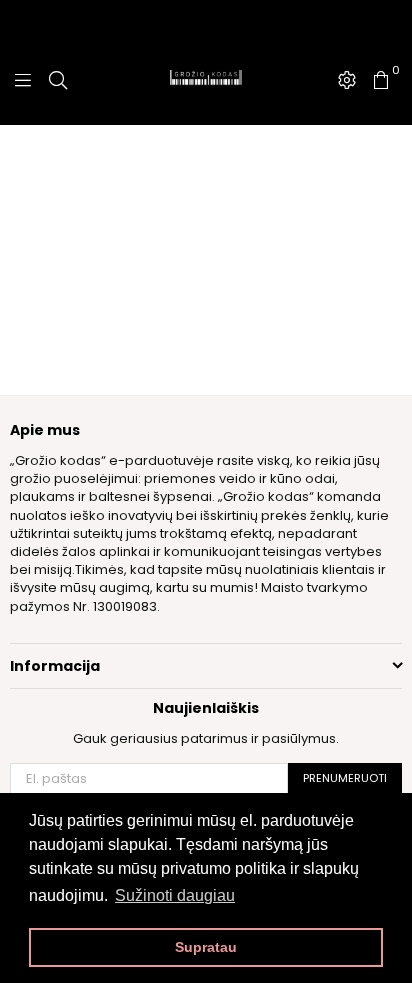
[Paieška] (58, 80)
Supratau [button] (206, 947)
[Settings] (347, 80)
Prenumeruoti (345, 778)
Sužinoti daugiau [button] (175, 895)
